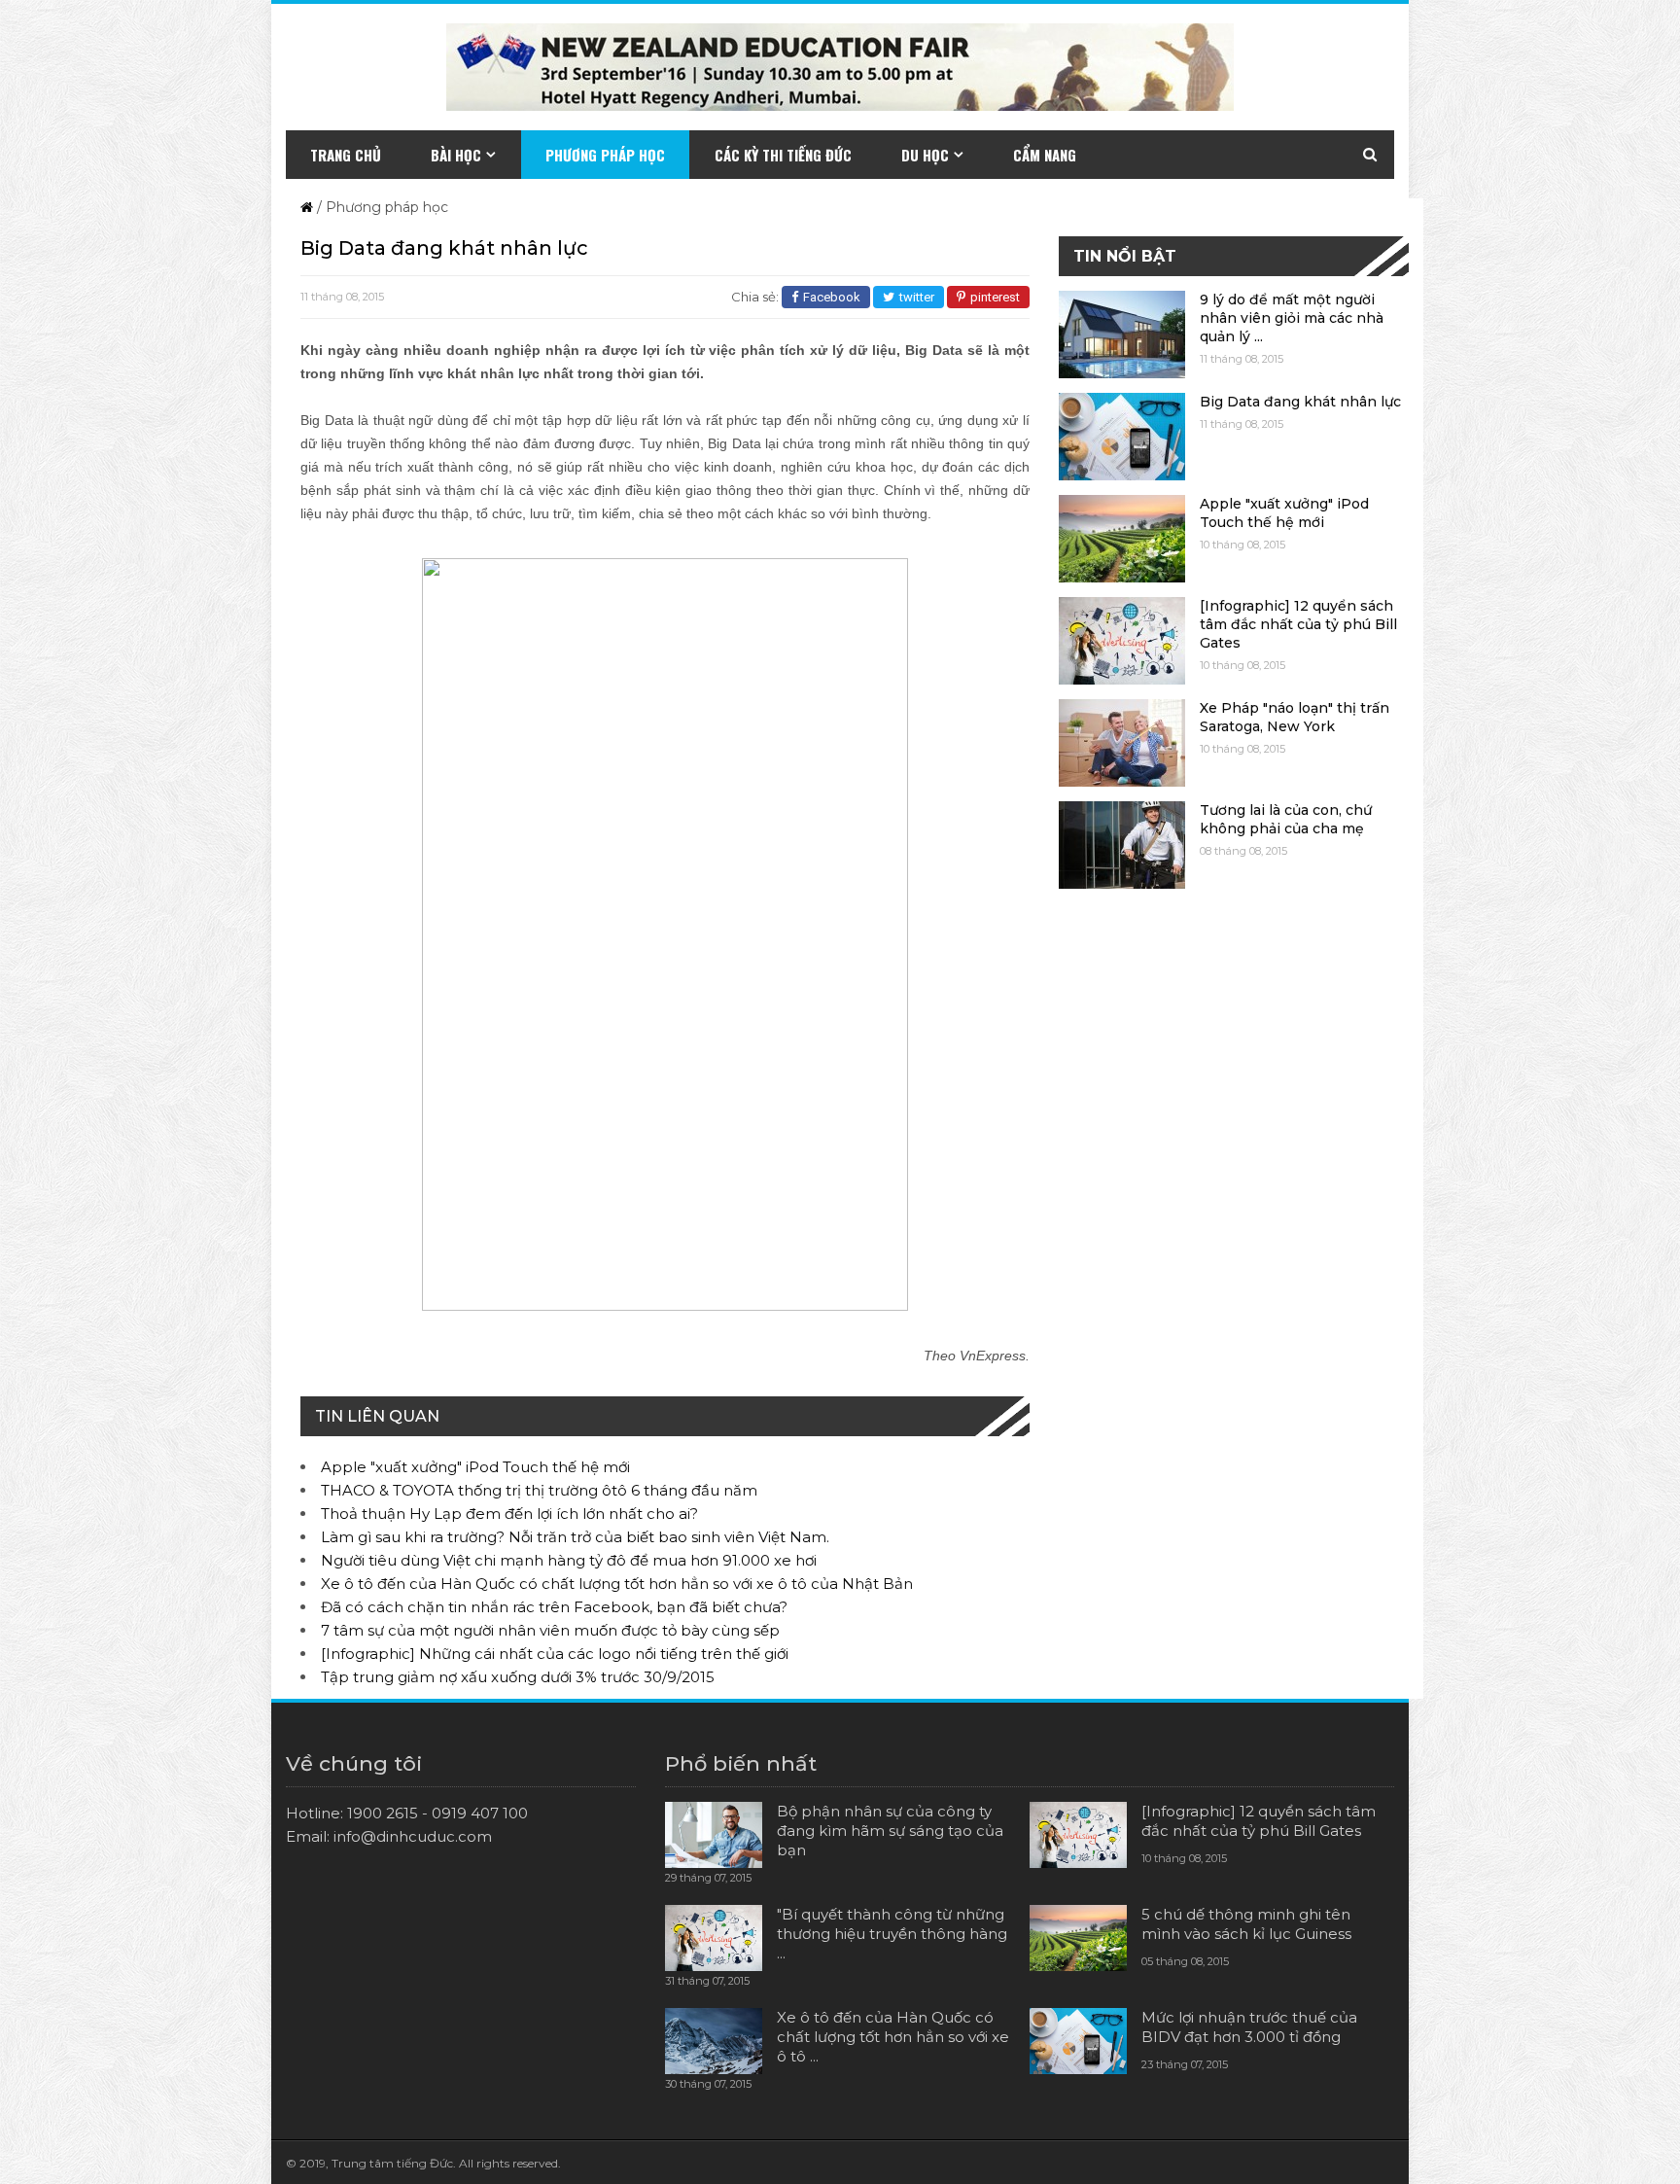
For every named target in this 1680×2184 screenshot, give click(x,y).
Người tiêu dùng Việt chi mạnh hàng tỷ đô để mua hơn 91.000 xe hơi (569, 1560)
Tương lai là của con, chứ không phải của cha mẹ (1286, 819)
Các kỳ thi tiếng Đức (783, 155)
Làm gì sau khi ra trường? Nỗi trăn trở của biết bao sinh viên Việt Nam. (575, 1537)
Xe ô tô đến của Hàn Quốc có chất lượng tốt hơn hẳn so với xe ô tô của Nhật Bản (617, 1584)
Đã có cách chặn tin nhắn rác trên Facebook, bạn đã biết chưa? (554, 1607)
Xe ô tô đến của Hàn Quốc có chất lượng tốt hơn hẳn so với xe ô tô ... (893, 2037)
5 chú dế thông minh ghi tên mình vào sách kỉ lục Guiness (1246, 1924)
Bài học (456, 155)
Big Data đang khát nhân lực (1300, 402)
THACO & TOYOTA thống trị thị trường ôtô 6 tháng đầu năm (539, 1490)
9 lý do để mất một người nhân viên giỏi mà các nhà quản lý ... (1292, 318)
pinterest (995, 297)
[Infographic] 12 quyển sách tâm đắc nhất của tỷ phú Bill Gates (1298, 624)
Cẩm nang (1045, 155)
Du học (925, 155)
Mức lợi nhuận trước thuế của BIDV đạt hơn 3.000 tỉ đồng (1249, 2027)
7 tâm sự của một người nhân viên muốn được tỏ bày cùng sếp (550, 1630)
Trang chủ (346, 155)
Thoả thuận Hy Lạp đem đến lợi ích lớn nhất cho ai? (509, 1514)
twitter (917, 297)
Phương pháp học (605, 155)
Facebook (832, 297)
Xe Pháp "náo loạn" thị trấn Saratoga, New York (1295, 717)
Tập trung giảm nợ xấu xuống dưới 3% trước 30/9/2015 (518, 1677)
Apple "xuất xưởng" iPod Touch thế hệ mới (475, 1467)
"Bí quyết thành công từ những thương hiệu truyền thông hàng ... (892, 1934)
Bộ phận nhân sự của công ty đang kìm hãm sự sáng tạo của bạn (890, 1831)
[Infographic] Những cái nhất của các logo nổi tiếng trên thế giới (555, 1654)
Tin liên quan (377, 1416)
